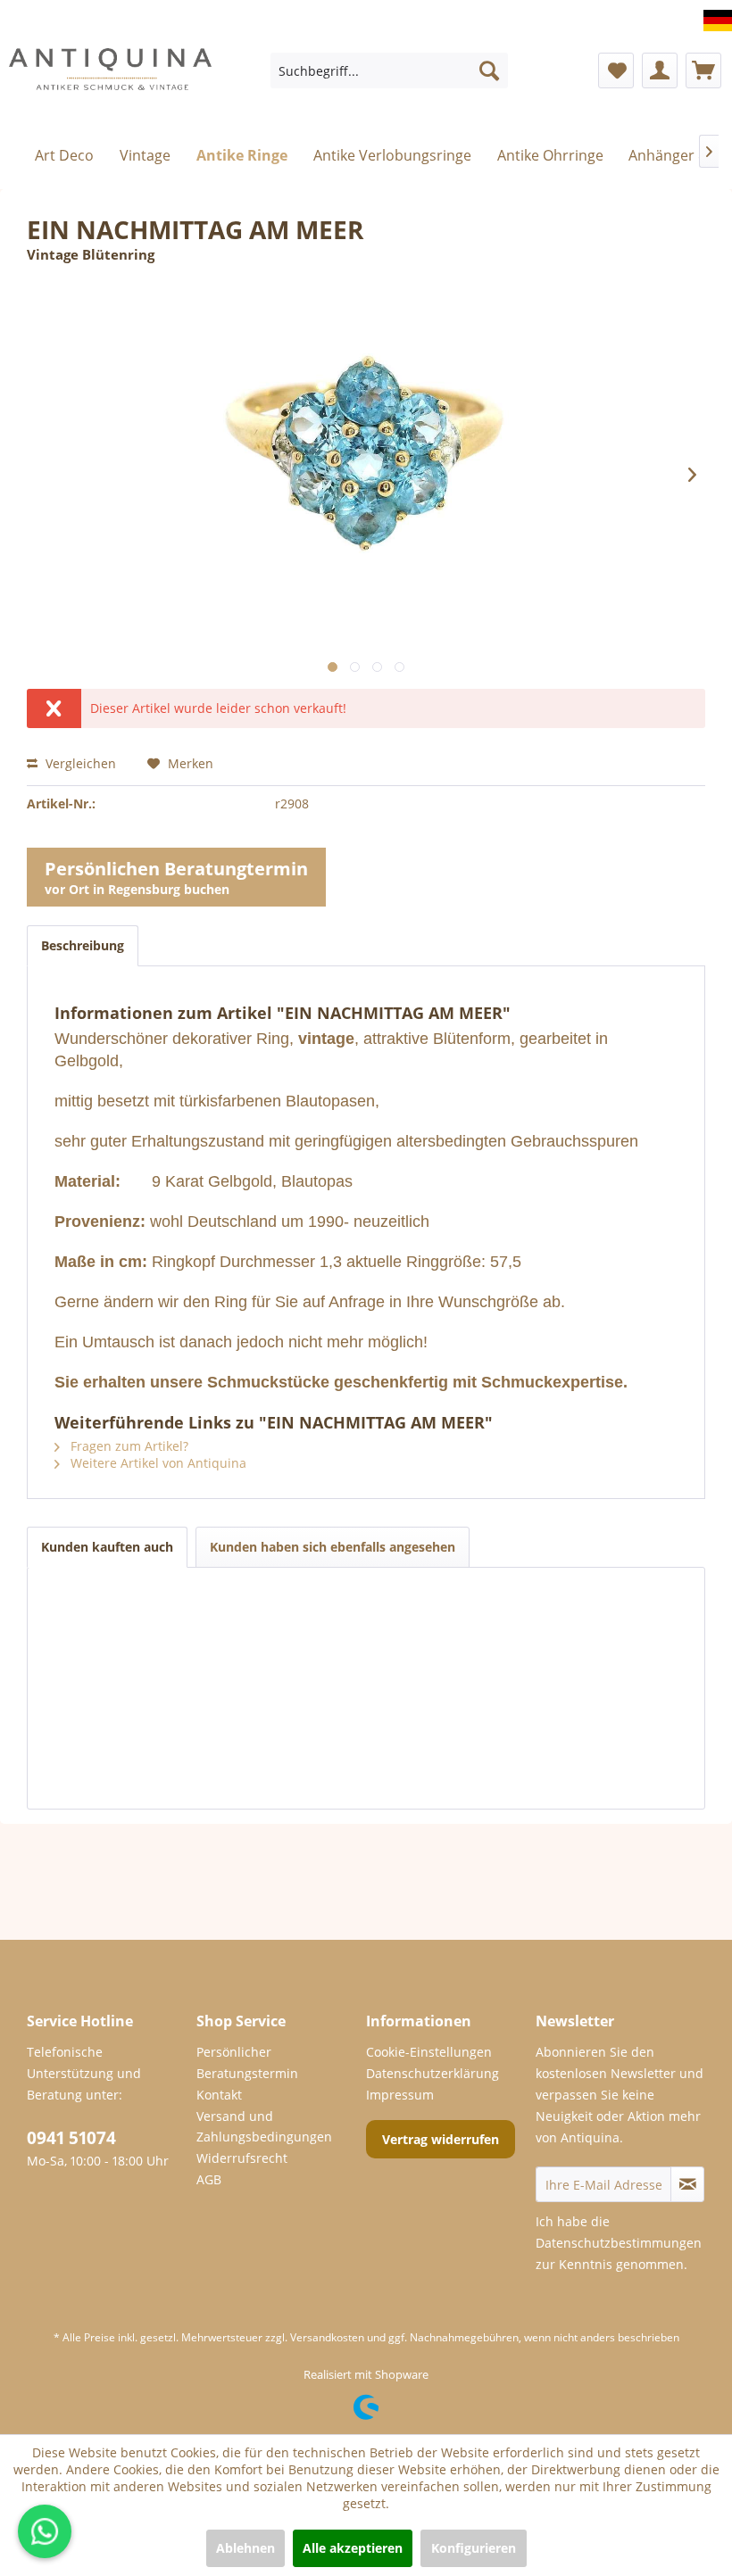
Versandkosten (327, 2337)
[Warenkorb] (703, 70)
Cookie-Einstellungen (429, 2052)
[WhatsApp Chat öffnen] (45, 2531)
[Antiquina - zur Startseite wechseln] (110, 84)
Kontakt (219, 2095)
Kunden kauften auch (107, 1547)
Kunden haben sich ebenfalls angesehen (333, 1547)
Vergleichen (79, 763)
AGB (209, 2179)
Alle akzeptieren (353, 2548)
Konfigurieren (474, 2548)
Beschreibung (83, 945)
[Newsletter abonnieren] (687, 2184)
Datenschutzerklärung (433, 2073)
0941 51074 (71, 2138)
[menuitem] (390, 70)
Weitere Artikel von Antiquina (157, 1463)
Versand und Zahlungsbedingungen (264, 2127)
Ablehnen (245, 2548)
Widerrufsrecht (242, 2158)
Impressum (400, 2095)
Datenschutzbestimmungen (619, 2243)
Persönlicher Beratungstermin (247, 2062)
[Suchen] (489, 70)
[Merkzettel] (616, 70)
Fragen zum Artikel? (128, 1446)
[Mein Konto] (660, 70)
